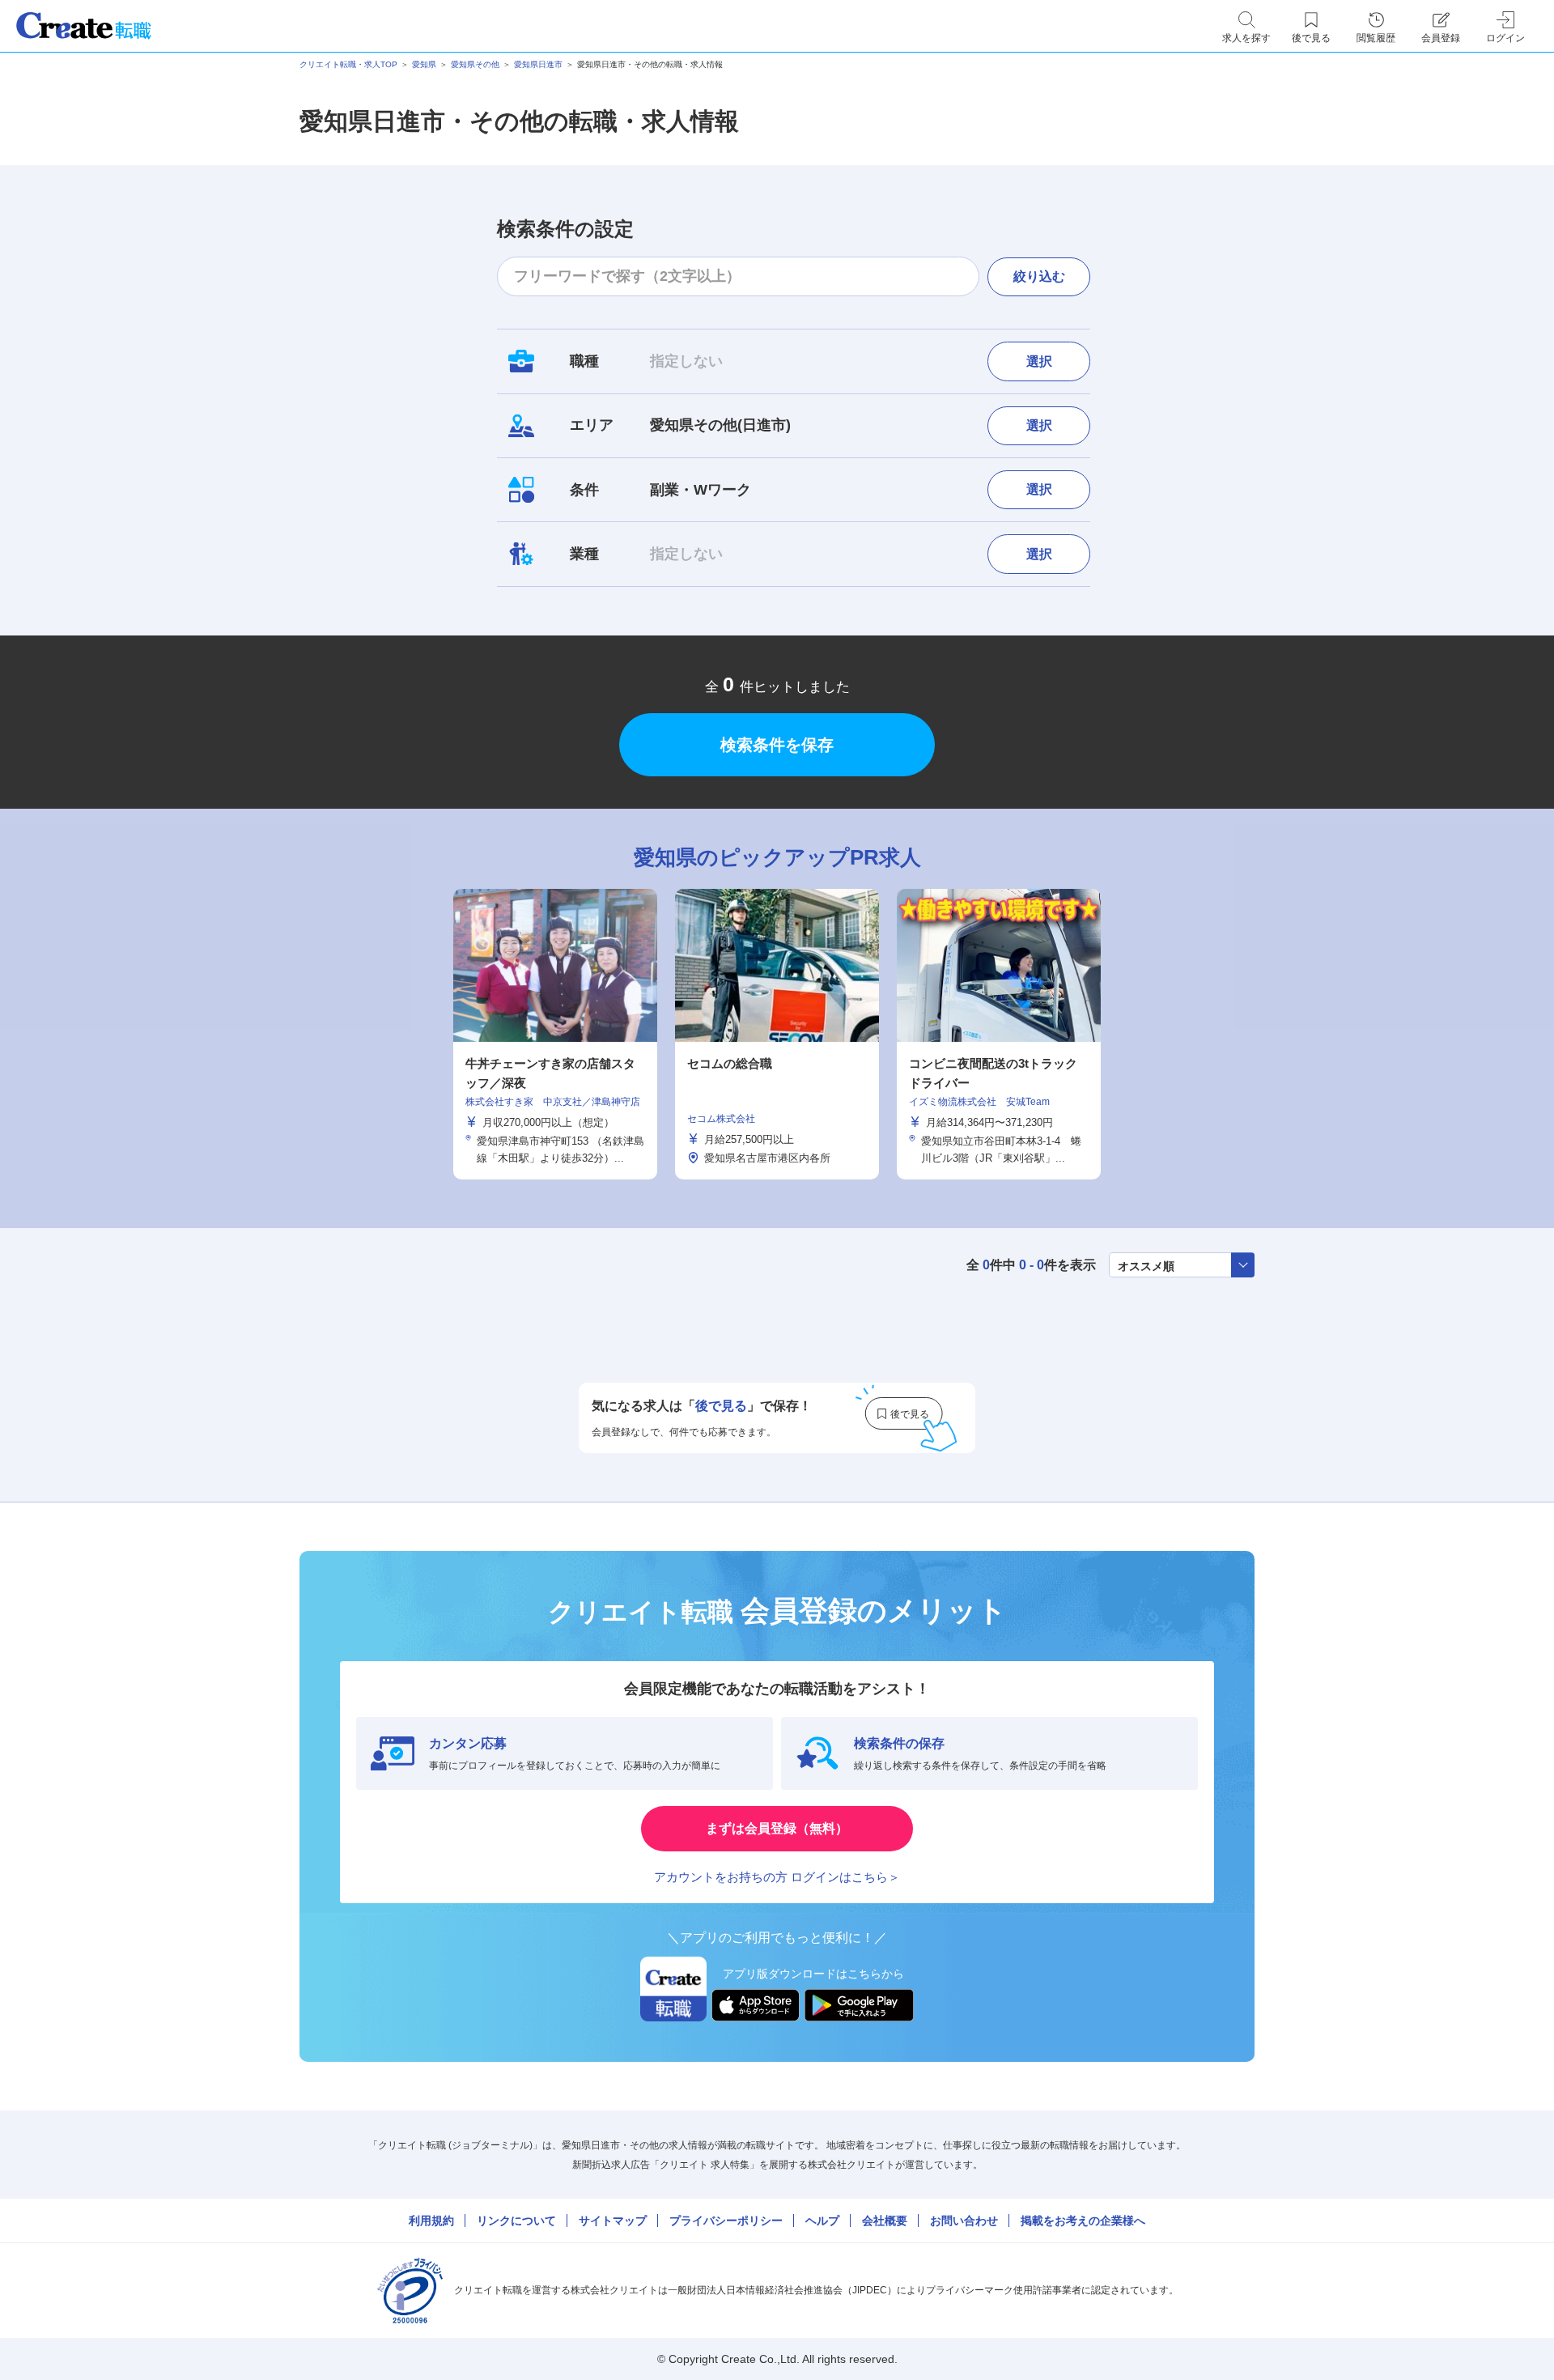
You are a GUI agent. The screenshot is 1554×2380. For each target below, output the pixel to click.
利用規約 (431, 2221)
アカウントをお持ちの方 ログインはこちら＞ (777, 1877)
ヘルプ (822, 2221)
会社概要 (885, 2221)
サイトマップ (613, 2221)
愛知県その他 (475, 64)
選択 (1039, 361)
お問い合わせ (964, 2221)
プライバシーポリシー (726, 2221)
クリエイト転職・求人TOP (348, 64)
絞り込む (1039, 276)
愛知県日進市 (538, 64)
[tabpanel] (777, 1034)
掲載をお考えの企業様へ (1083, 2221)
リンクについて (516, 2221)
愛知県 (424, 64)
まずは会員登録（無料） (777, 1828)
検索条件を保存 (777, 745)
